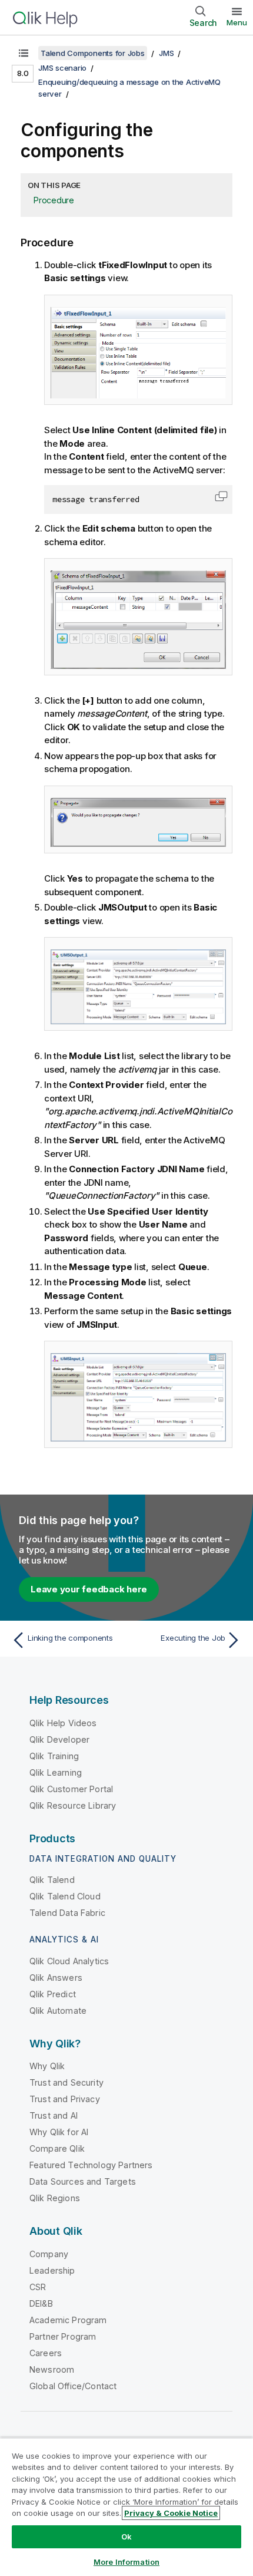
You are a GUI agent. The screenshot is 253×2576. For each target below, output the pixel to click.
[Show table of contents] (24, 53)
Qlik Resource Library (73, 1805)
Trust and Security (66, 2082)
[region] (126, 2507)
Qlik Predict (53, 1994)
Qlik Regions (55, 2198)
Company (49, 2254)
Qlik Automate (58, 2011)
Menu (237, 22)
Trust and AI (54, 2115)
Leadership (52, 2270)
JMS (166, 53)
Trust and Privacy (65, 2099)
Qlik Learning (56, 1772)
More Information (126, 2562)
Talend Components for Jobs (93, 53)
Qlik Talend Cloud (65, 1896)
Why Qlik (47, 2066)
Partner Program (63, 2336)
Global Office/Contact (73, 2386)
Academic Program (68, 2320)
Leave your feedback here (89, 1589)
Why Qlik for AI (59, 2132)
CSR (38, 2287)
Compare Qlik (57, 2148)
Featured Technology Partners (91, 2165)
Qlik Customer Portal (71, 1789)
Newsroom (52, 2369)
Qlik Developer (59, 1739)
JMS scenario (62, 68)
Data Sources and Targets (83, 2181)
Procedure (54, 200)
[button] (221, 496)
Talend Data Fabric (67, 1913)
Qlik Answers (56, 1978)
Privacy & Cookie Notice (171, 2513)
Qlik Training (54, 1756)
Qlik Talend (52, 1880)
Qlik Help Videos (63, 1723)
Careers (46, 2353)
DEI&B (41, 2303)
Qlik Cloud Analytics (69, 1961)
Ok (126, 2537)
